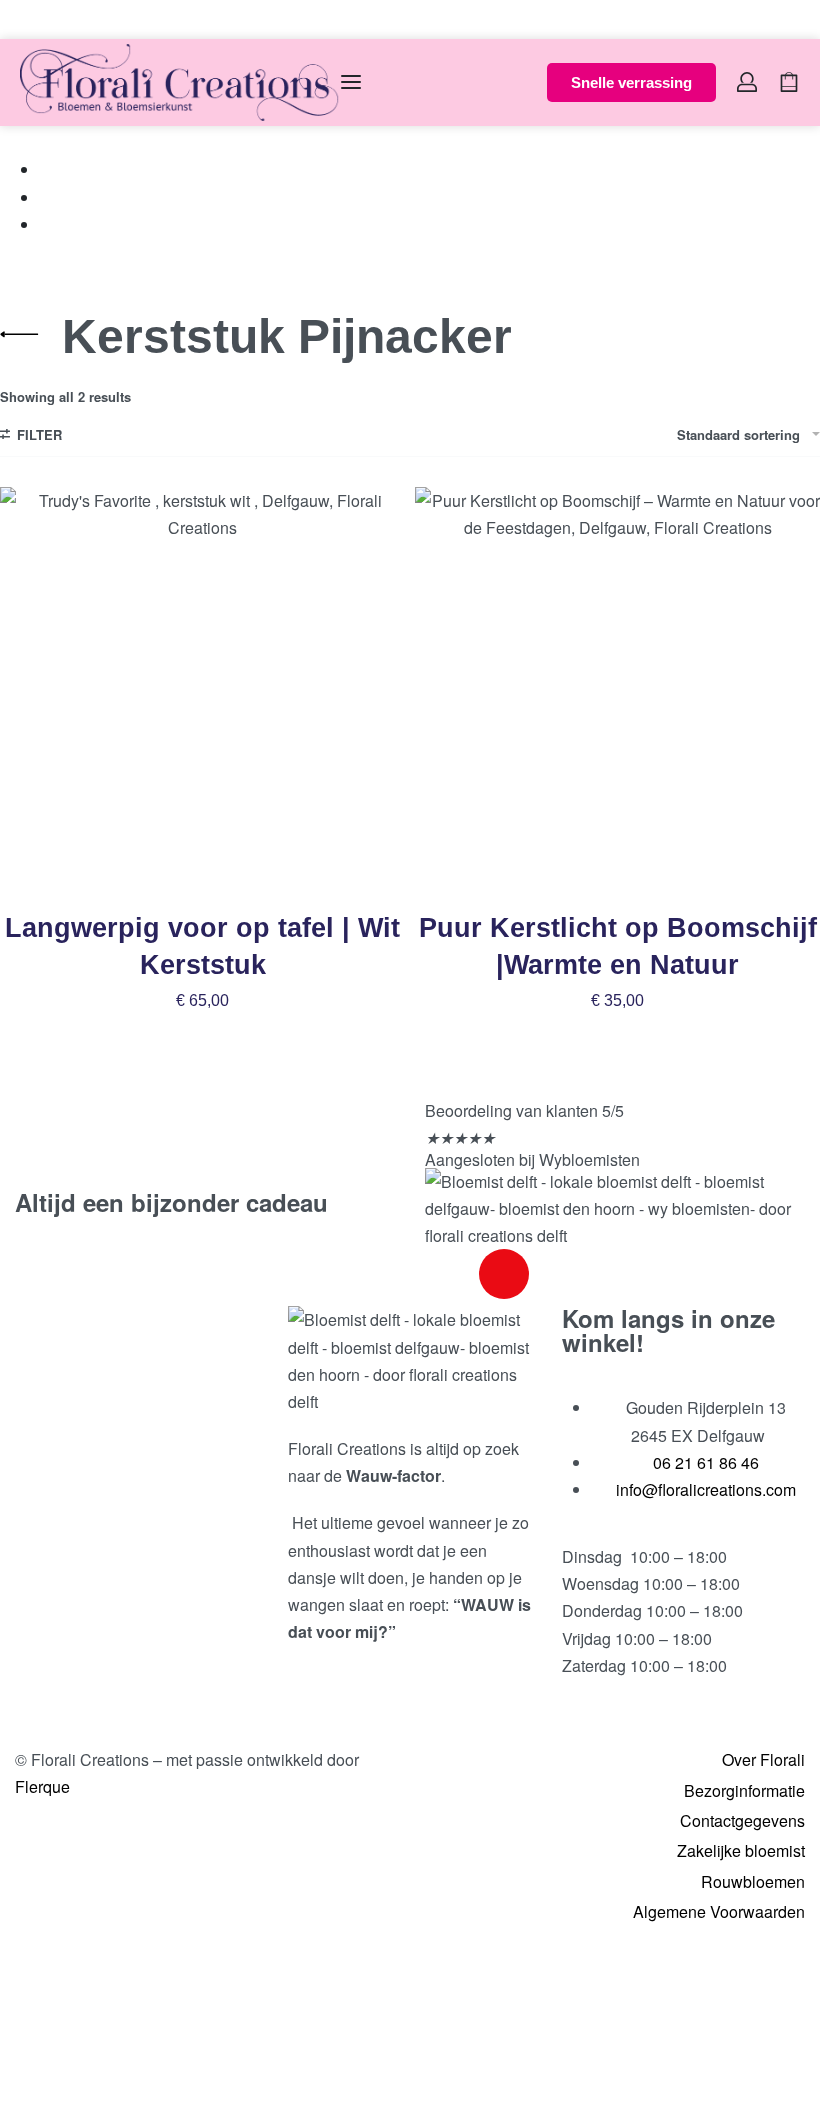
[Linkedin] (558, 1274)
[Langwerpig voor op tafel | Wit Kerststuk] (202, 689)
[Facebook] (450, 1274)
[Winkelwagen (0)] (789, 82)
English (72, 18)
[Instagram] (504, 1274)
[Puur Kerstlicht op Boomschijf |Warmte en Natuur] (617, 689)
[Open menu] (351, 82)
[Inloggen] (747, 82)
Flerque (42, 1786)
